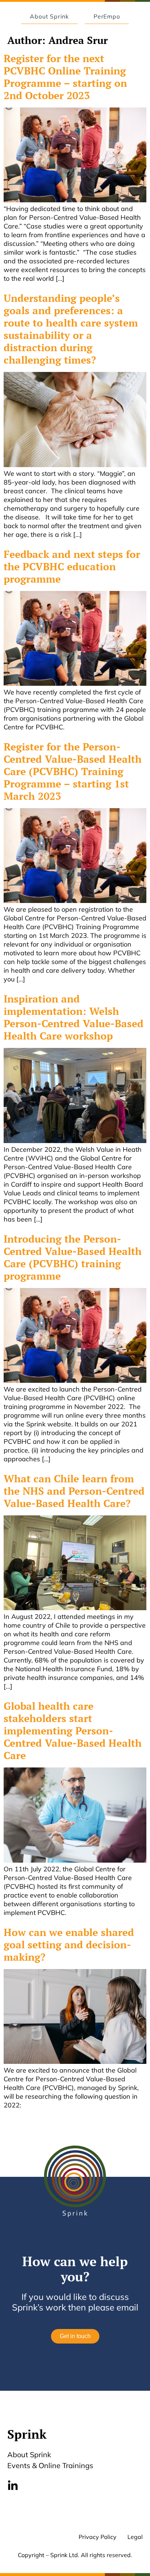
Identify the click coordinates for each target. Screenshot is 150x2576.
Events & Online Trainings (50, 2465)
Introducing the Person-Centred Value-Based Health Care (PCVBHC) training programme (73, 1257)
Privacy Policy (98, 2537)
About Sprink (29, 2455)
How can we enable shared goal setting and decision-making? (69, 1945)
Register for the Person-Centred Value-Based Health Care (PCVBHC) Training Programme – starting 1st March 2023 (73, 771)
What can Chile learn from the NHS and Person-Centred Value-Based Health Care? (74, 1491)
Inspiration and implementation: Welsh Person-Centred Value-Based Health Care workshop (74, 1017)
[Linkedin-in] (13, 2486)
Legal (135, 2537)
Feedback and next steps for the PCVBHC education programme (72, 566)
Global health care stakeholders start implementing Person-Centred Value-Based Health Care (73, 1731)
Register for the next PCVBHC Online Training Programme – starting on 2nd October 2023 (65, 77)
